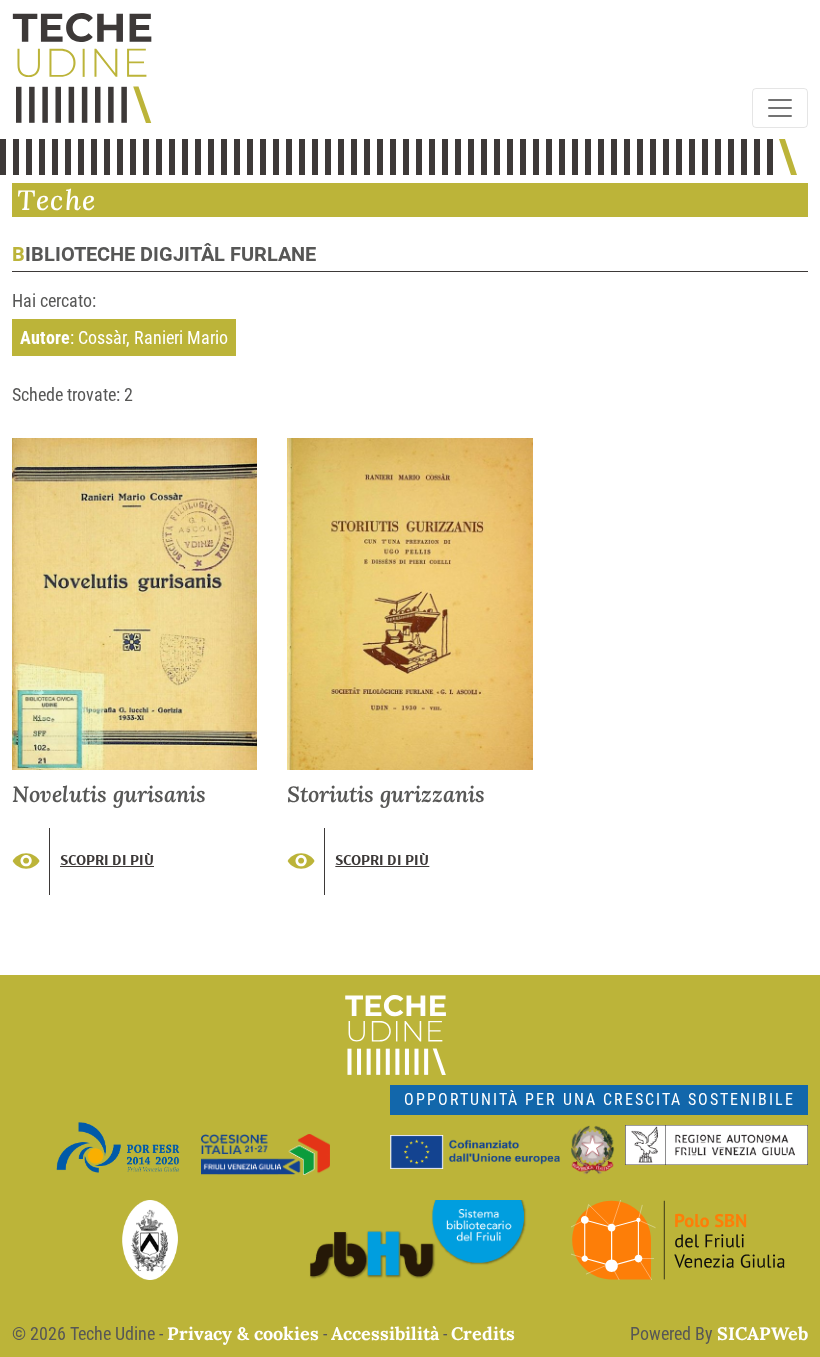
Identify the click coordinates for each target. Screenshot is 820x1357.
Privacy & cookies (243, 1333)
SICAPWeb (762, 1333)
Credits (483, 1333)
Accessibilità (385, 1333)
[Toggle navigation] (780, 108)
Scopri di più (107, 859)
